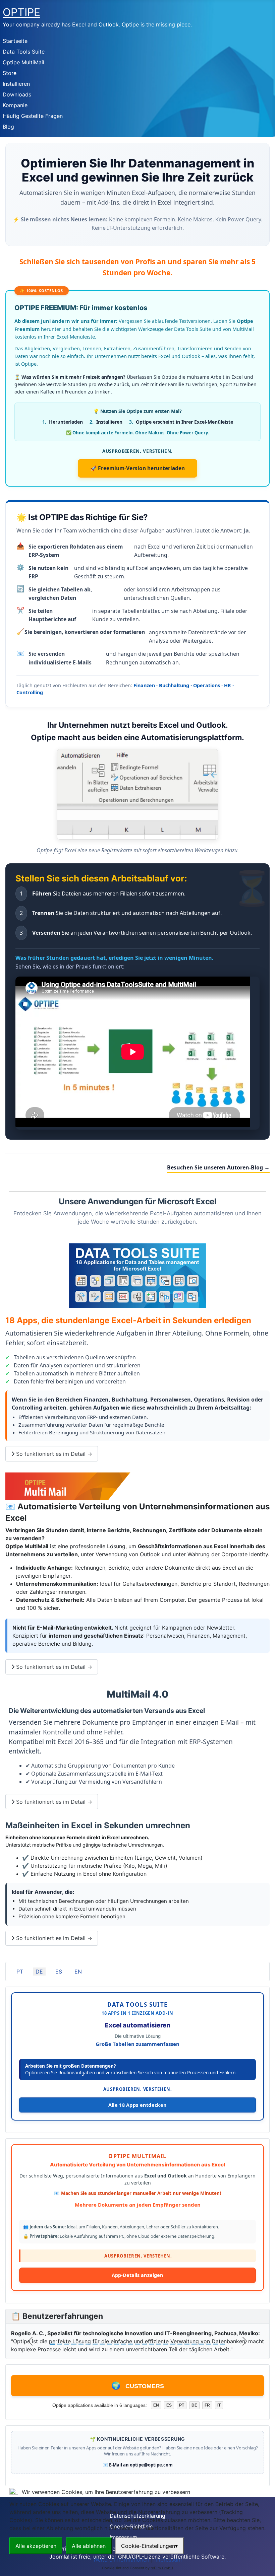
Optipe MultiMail (23, 62)
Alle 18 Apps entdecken (137, 2105)
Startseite (15, 41)
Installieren (16, 84)
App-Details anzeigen (137, 2275)
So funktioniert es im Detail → (53, 1454)
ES (59, 1972)
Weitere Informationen (121, 2560)
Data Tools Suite (24, 52)
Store (10, 73)
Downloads (17, 94)
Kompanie (15, 105)
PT (20, 1972)
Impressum (168, 2560)
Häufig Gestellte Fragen (33, 116)
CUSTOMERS (138, 2386)
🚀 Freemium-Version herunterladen (137, 468)
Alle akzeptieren (36, 2546)
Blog (8, 127)
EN (78, 1972)
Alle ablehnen (89, 2546)
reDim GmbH (162, 2568)
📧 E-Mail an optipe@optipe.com (138, 2465)
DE (39, 1972)
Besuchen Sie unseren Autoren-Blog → (218, 1167)
